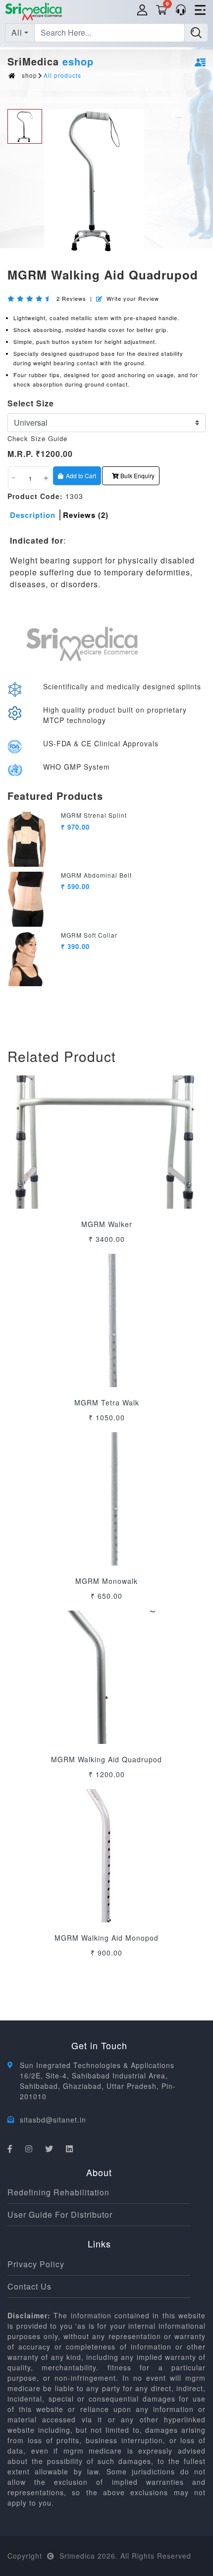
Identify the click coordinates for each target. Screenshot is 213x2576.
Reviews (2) (86, 515)
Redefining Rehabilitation (58, 2192)
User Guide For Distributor (60, 2214)
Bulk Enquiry (137, 476)
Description (33, 515)
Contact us (29, 2286)
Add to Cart (81, 476)
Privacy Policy (36, 2264)
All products (62, 75)
